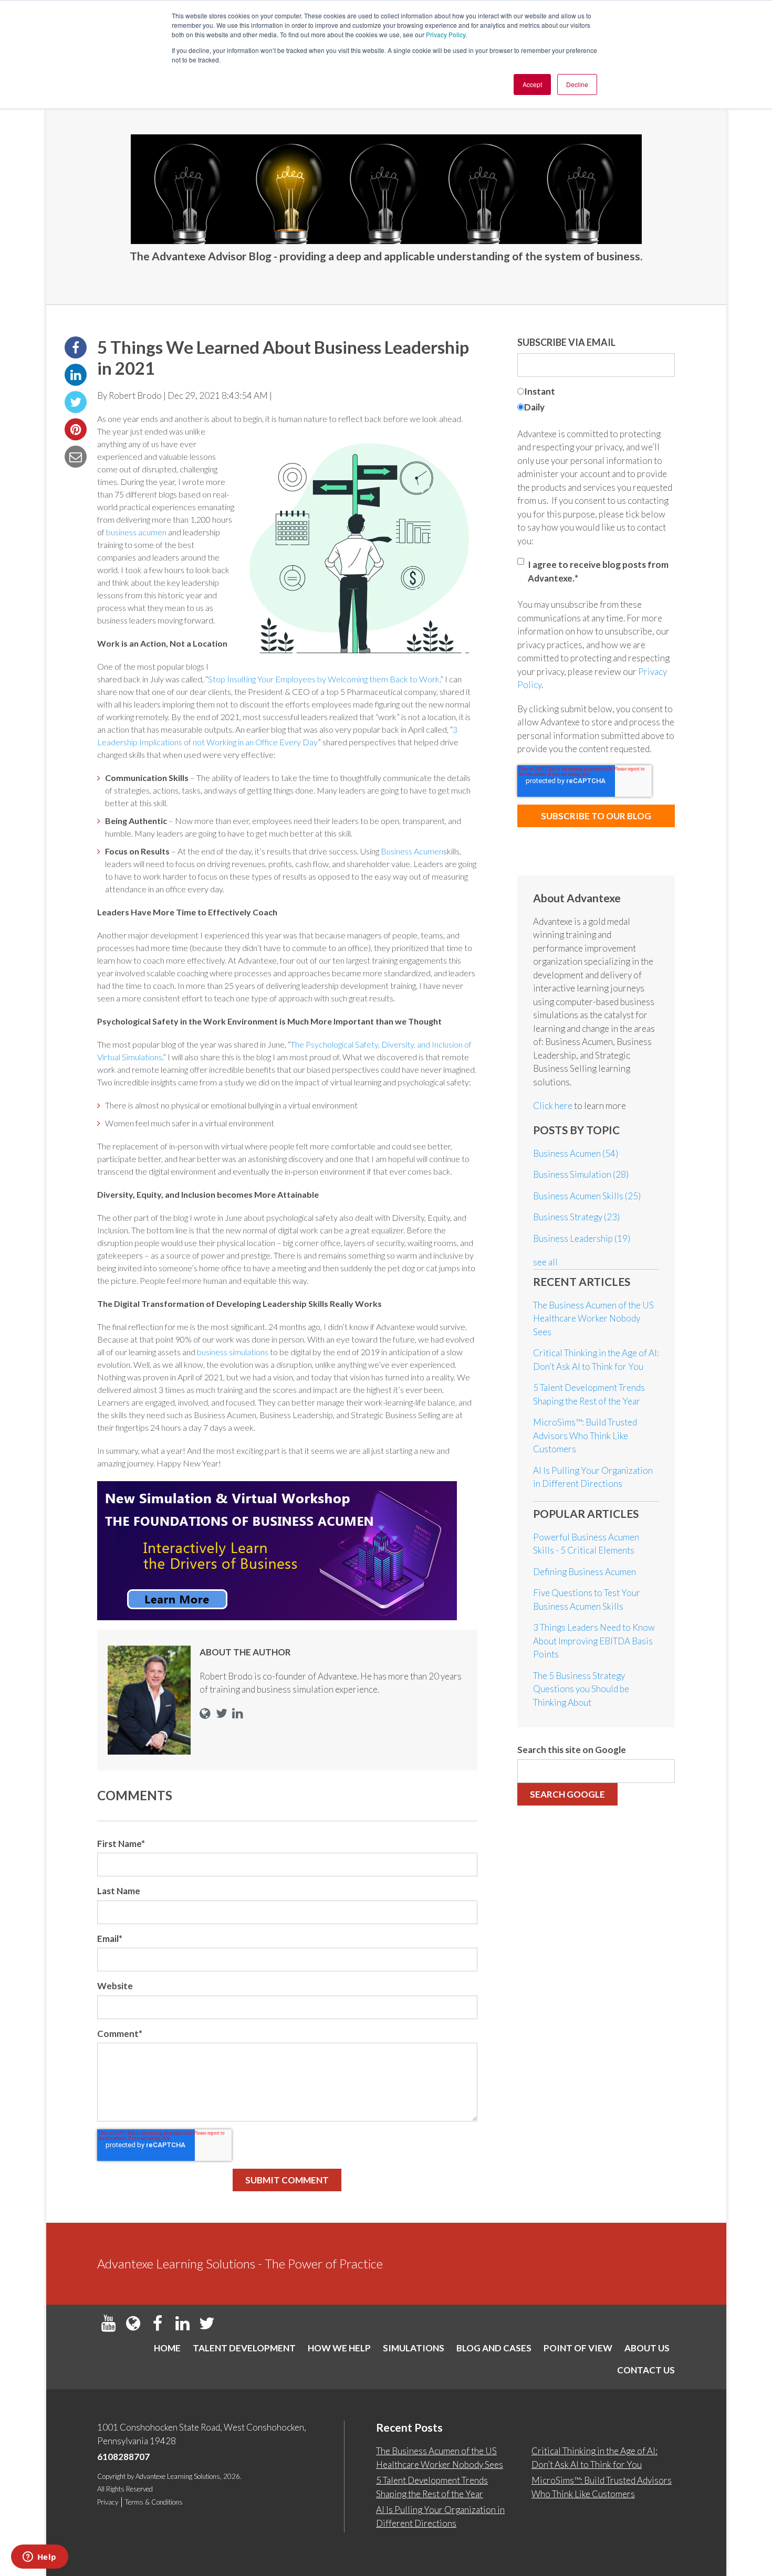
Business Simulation (581, 1174)
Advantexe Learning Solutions (178, 2476)
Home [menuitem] (167, 2348)
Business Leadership (582, 1238)
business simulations (233, 1352)
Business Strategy (576, 1217)
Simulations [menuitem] (414, 2348)
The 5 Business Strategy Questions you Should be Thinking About (581, 1689)
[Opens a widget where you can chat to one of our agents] (39, 2558)
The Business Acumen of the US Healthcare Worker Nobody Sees (593, 1318)
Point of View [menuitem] (578, 2348)
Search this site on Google (572, 1750)
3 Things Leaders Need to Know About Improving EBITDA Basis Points (594, 1641)
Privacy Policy (446, 34)
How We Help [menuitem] (339, 2348)
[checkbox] (596, 401)
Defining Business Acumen (585, 1572)
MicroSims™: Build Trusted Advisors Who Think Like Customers (585, 1435)
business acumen (136, 532)
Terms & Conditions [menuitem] (154, 2502)
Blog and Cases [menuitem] (494, 2348)
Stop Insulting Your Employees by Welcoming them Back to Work (324, 679)
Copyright (111, 2476)
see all (545, 1262)
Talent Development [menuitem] (244, 2348)
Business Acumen (412, 851)
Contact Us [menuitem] (646, 2370)
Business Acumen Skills (587, 1196)
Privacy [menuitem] (108, 2502)
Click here (554, 1106)
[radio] (596, 393)
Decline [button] (577, 84)
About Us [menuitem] (647, 2348)
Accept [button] (532, 84)
